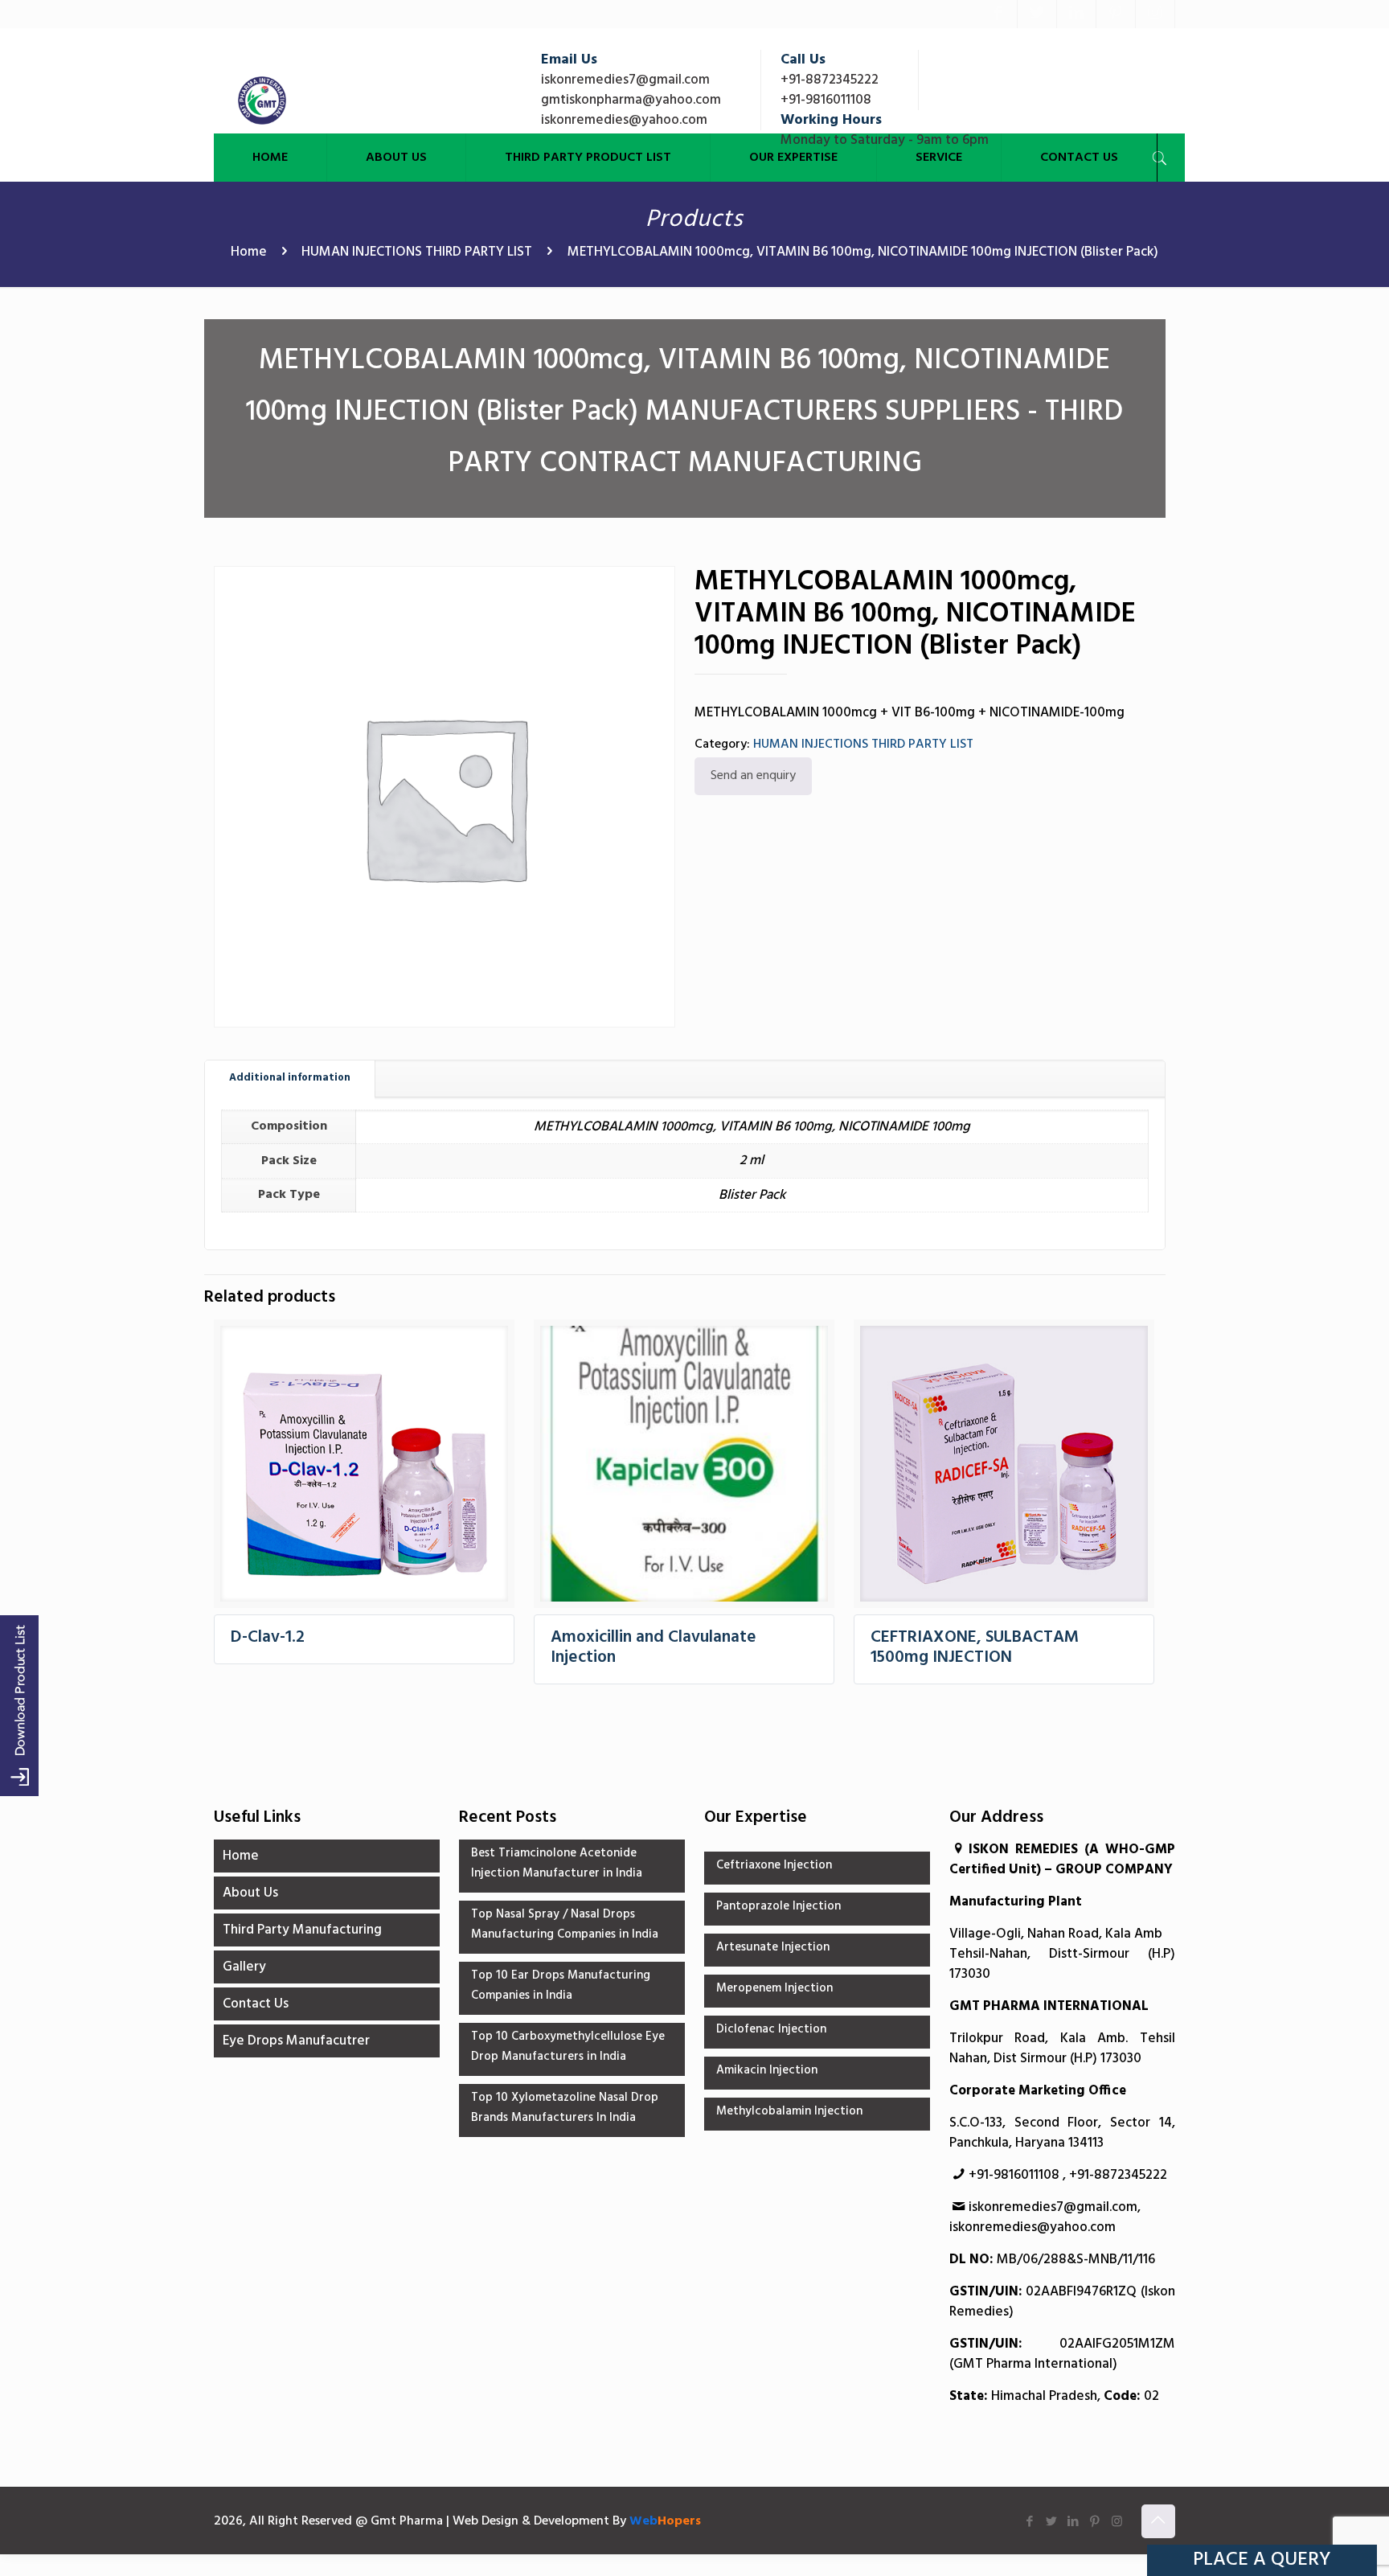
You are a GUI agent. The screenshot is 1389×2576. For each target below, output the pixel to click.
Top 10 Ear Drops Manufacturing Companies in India (561, 1985)
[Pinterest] (1116, 14)
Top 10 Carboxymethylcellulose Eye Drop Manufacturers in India (568, 2047)
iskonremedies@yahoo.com (624, 120)
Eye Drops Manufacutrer (296, 2041)
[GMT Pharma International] (262, 100)
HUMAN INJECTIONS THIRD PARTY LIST (417, 252)
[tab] (290, 1079)
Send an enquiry (753, 776)
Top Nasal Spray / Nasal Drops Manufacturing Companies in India (565, 1924)
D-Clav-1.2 (268, 1637)
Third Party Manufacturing (302, 1930)
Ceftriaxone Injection (774, 1865)
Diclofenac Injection (771, 2029)
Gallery (244, 1967)
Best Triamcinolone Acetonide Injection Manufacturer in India (557, 1863)
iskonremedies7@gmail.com (625, 80)
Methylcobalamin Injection (789, 2111)
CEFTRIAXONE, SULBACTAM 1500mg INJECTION (975, 1647)
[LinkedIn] (1076, 14)
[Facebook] (998, 14)
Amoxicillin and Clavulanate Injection (654, 1647)
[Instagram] (1155, 14)
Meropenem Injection (774, 1988)
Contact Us (256, 2004)
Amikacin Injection (767, 2070)
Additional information (290, 1078)
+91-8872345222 (830, 80)
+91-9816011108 (826, 100)
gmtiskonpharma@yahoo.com (631, 100)
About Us (250, 1893)
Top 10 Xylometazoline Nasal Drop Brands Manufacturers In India (565, 2108)
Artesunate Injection (773, 1947)
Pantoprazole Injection (778, 1906)
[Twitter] (1037, 14)
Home (249, 252)
